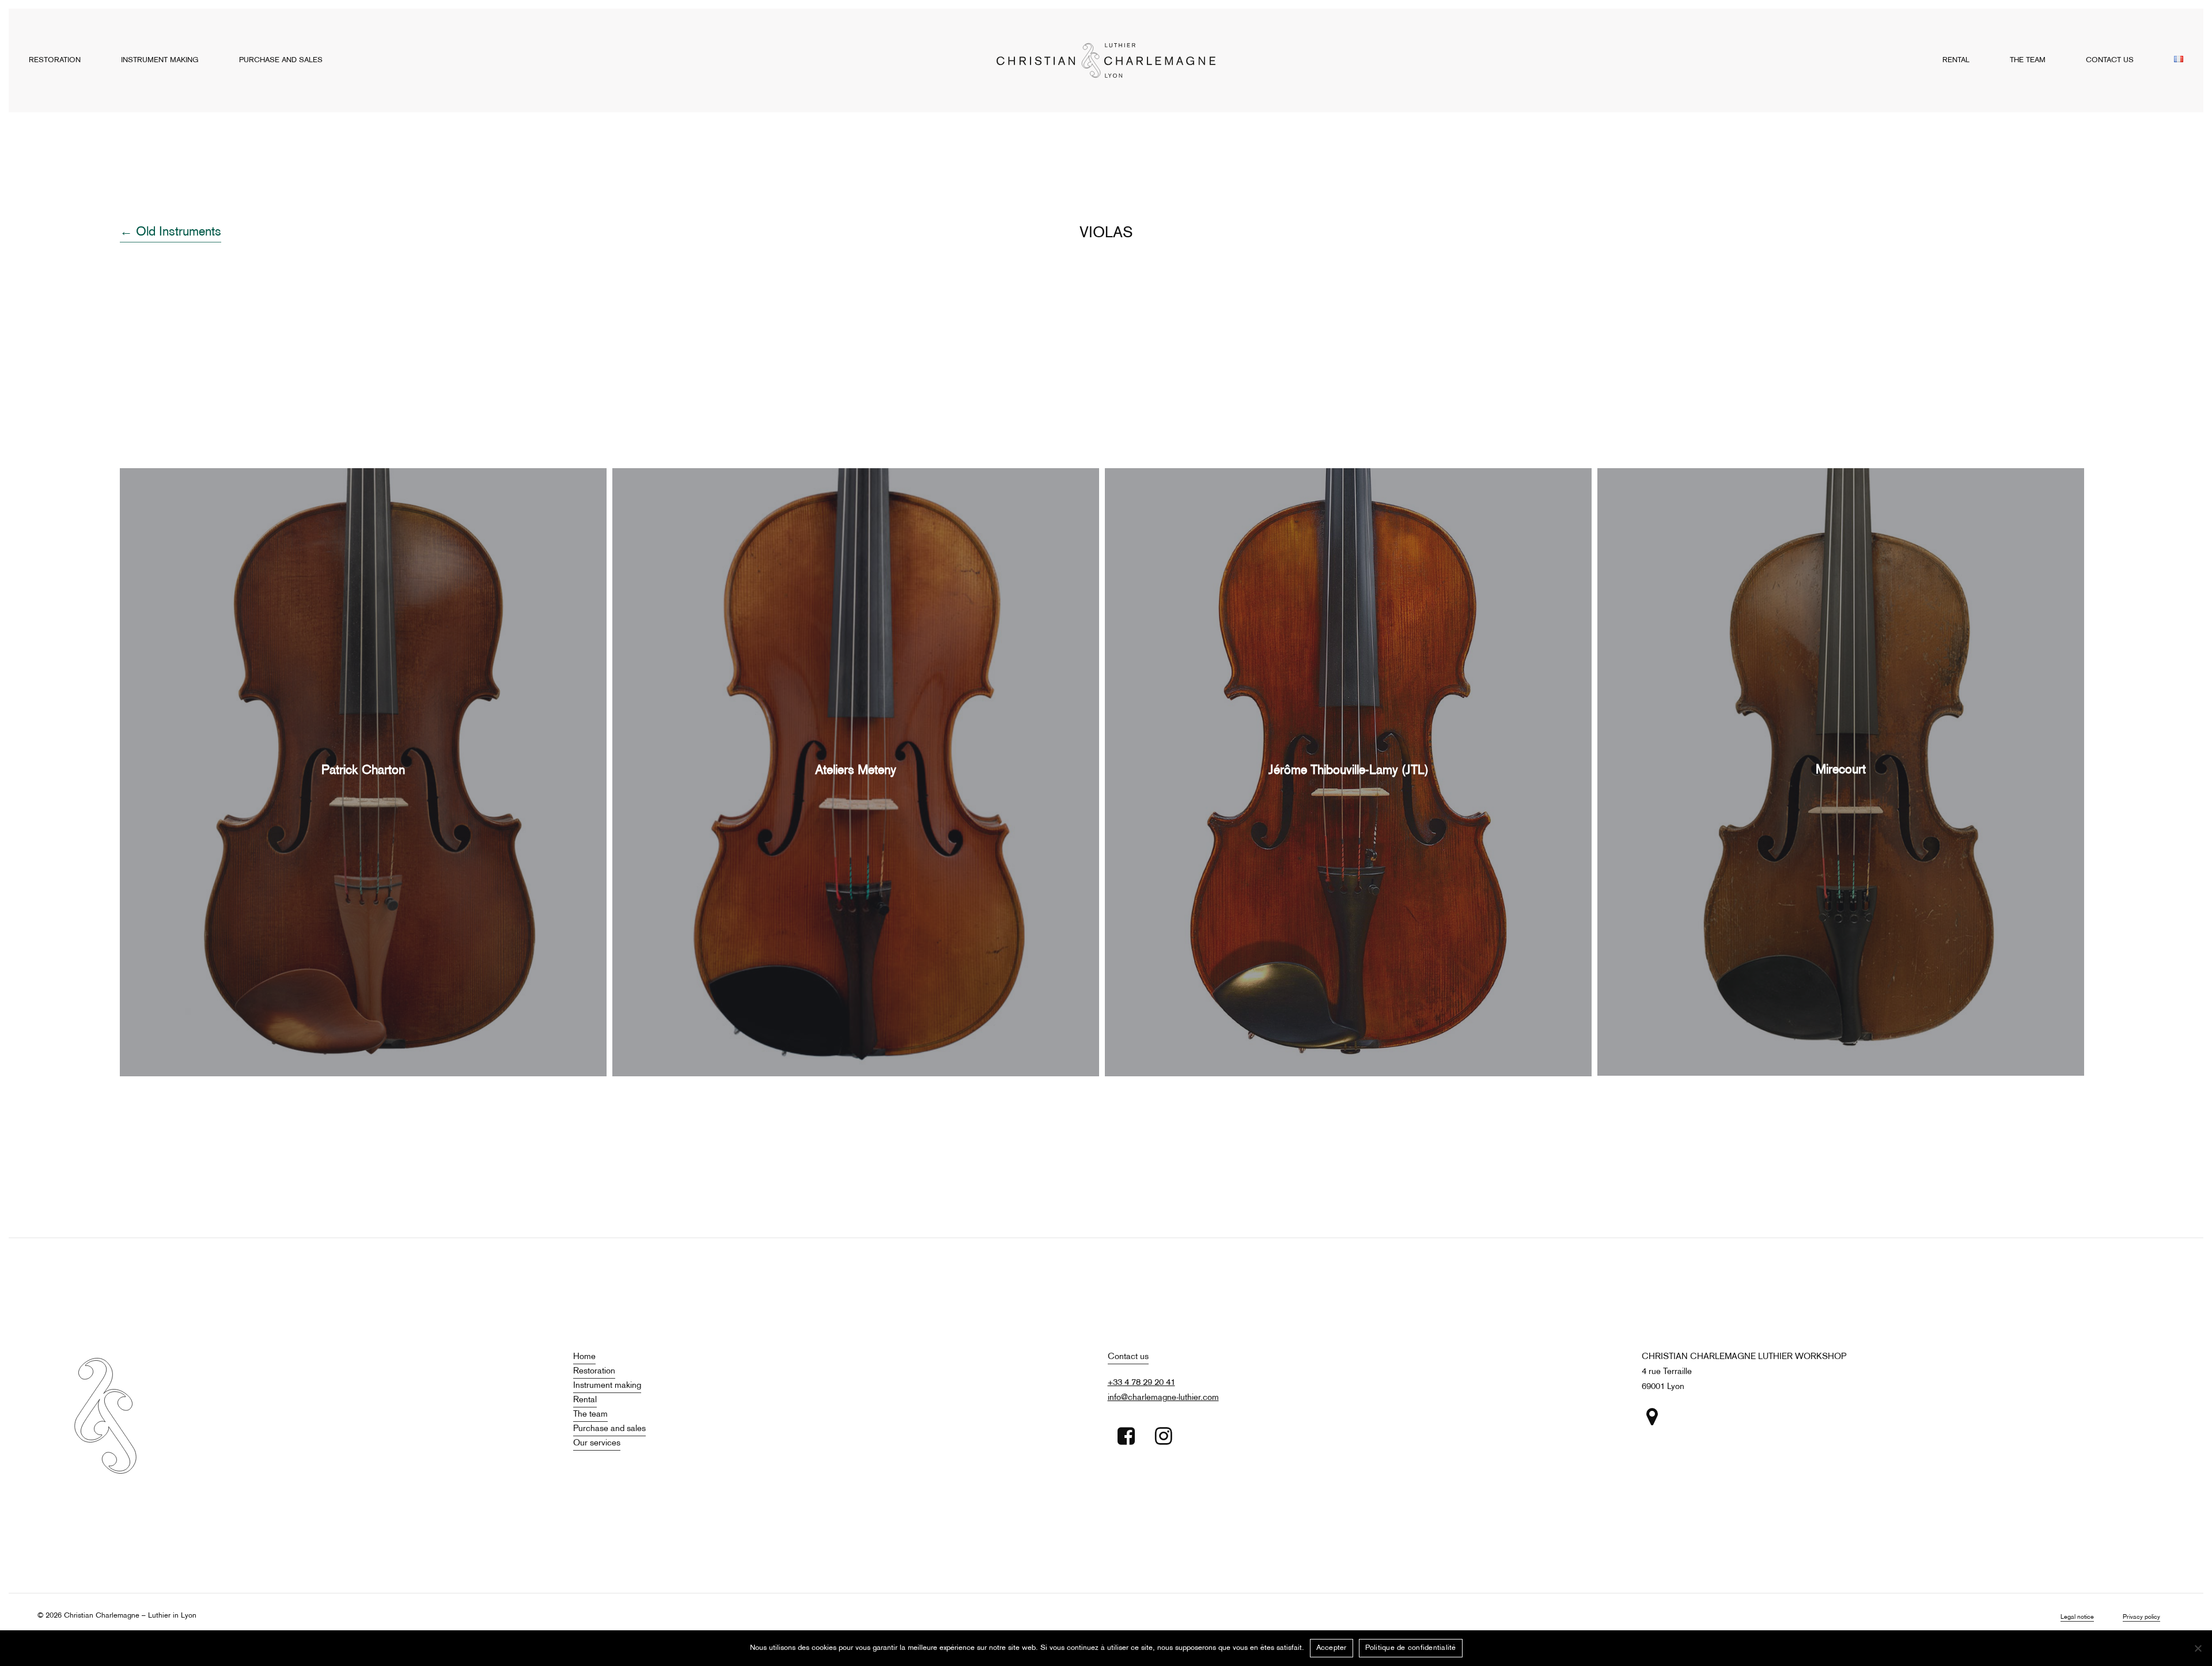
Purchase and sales (609, 1429)
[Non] (2198, 1648)
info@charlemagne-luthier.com (1163, 1398)
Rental (585, 1400)
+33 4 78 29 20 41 (1141, 1383)
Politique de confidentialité (1411, 1648)
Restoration (594, 1371)
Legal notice (2077, 1617)
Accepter (1332, 1648)
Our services (597, 1443)
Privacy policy (2141, 1617)
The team (590, 1414)
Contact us (1128, 1357)
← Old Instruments (171, 232)
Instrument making (607, 1386)
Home (584, 1357)
